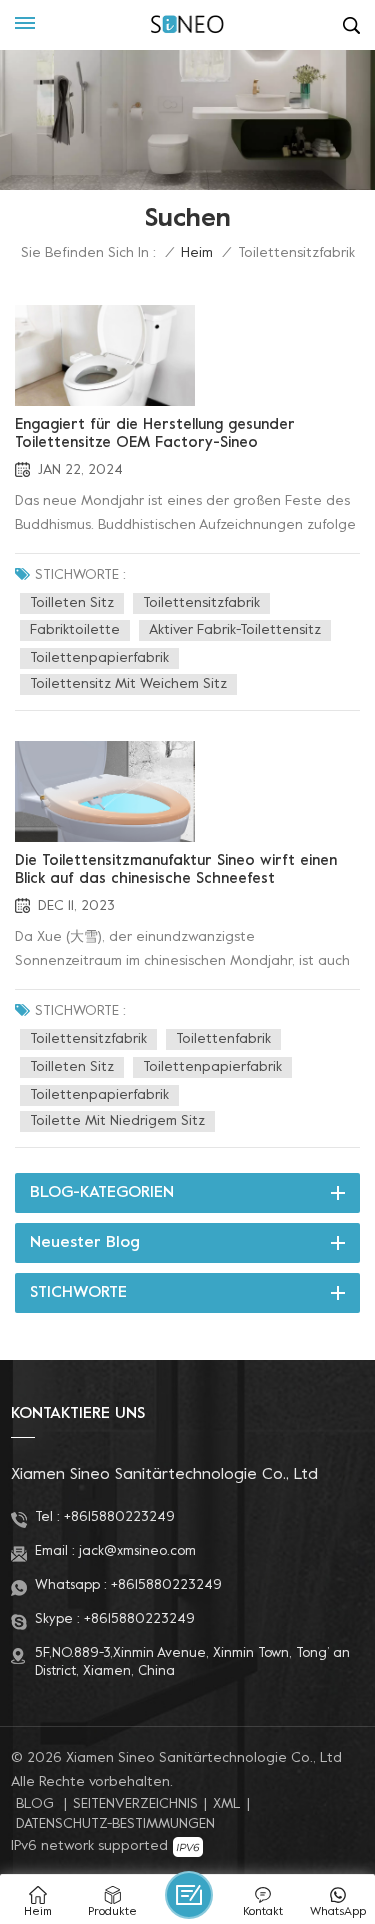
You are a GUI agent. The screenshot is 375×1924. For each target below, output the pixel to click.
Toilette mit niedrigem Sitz (117, 1121)
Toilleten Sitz (72, 603)
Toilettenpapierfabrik (99, 658)
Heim (197, 253)
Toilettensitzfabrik (201, 603)
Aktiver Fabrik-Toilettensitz (235, 630)
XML (227, 1804)
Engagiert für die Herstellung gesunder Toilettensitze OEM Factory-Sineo (155, 434)
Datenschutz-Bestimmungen (115, 1824)
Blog (35, 1804)
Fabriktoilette (75, 630)
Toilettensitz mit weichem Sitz (128, 684)
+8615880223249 (119, 1517)
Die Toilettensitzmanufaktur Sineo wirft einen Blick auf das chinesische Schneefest (176, 870)
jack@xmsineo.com (137, 1551)
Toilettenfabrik (223, 1039)
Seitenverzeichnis (135, 1804)
